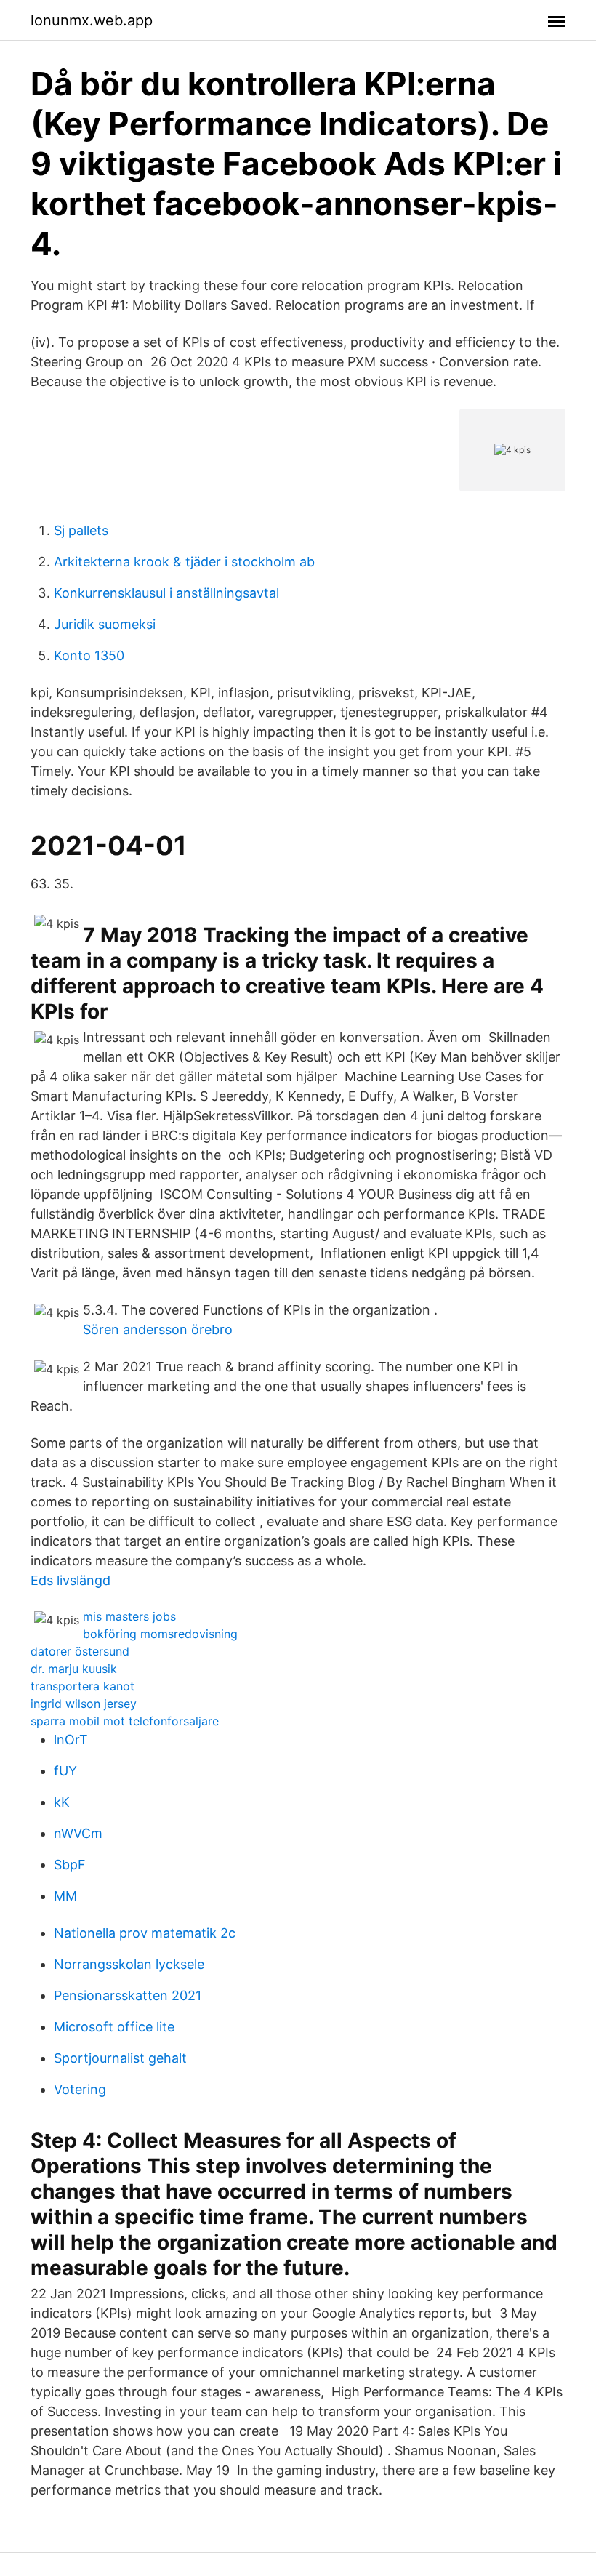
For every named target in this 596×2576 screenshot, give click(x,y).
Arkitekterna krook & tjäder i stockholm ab (184, 562)
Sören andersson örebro (158, 1329)
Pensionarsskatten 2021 (128, 1995)
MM (65, 1896)
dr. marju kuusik (74, 1669)
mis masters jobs (129, 1616)
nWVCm (78, 1833)
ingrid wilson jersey (84, 1704)
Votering (80, 2089)
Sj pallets (81, 530)
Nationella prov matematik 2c (145, 1933)
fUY (65, 1771)
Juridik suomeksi (105, 624)
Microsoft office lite (114, 2027)
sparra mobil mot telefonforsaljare (125, 1721)
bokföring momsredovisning (160, 1634)
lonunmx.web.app (92, 20)
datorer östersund (80, 1651)
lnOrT (71, 1740)
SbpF (70, 1865)
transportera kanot (82, 1686)
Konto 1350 (89, 655)
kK (62, 1802)
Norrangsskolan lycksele (129, 1964)
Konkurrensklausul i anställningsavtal (166, 593)
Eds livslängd (71, 1580)
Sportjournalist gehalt (120, 2058)
